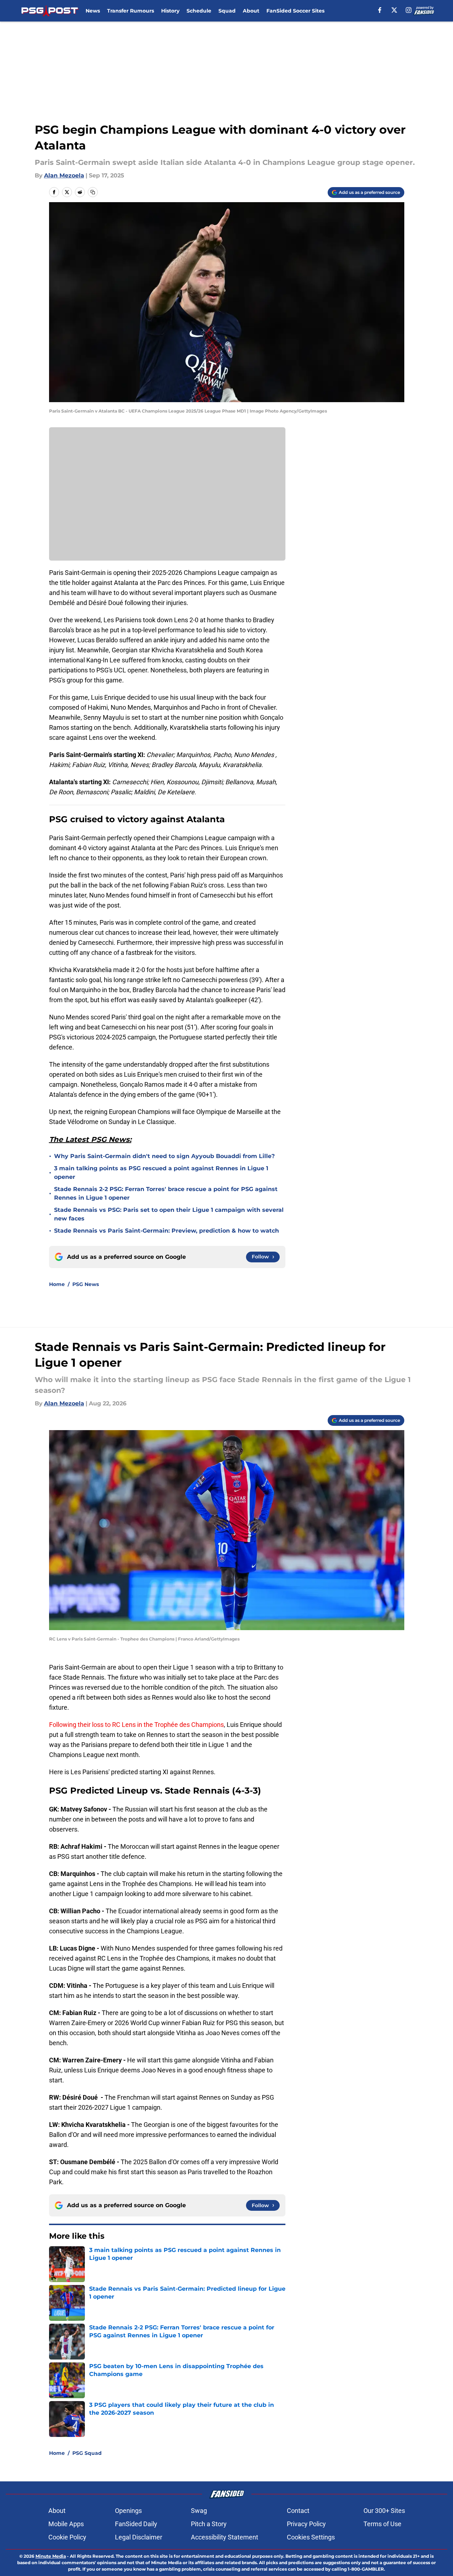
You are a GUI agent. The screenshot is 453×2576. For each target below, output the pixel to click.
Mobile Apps (66, 2524)
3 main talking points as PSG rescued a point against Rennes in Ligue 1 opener (161, 1173)
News (93, 11)
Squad (227, 11)
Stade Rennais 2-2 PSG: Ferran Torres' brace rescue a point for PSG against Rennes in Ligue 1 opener (166, 1193)
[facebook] (380, 10)
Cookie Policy (67, 2537)
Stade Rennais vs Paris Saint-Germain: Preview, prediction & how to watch (167, 1231)
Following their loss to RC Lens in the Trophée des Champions (136, 1725)
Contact (298, 2511)
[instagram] (409, 10)
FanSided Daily (136, 2524)
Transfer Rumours (131, 11)
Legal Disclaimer (139, 2537)
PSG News (86, 1284)
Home (57, 1284)
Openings (128, 2511)
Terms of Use (382, 2524)
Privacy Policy (306, 2524)
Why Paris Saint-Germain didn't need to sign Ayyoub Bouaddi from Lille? (164, 1156)
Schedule (199, 11)
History (170, 11)
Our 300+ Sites (384, 2511)
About (251, 11)
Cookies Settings (311, 2537)
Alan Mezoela (64, 175)
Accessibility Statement (225, 2537)
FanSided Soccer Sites (295, 11)
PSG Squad (87, 2453)
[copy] (93, 192)
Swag (199, 2511)
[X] (394, 10)
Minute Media (51, 2556)
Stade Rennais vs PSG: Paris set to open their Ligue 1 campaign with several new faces (169, 1214)
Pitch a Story (209, 2524)
